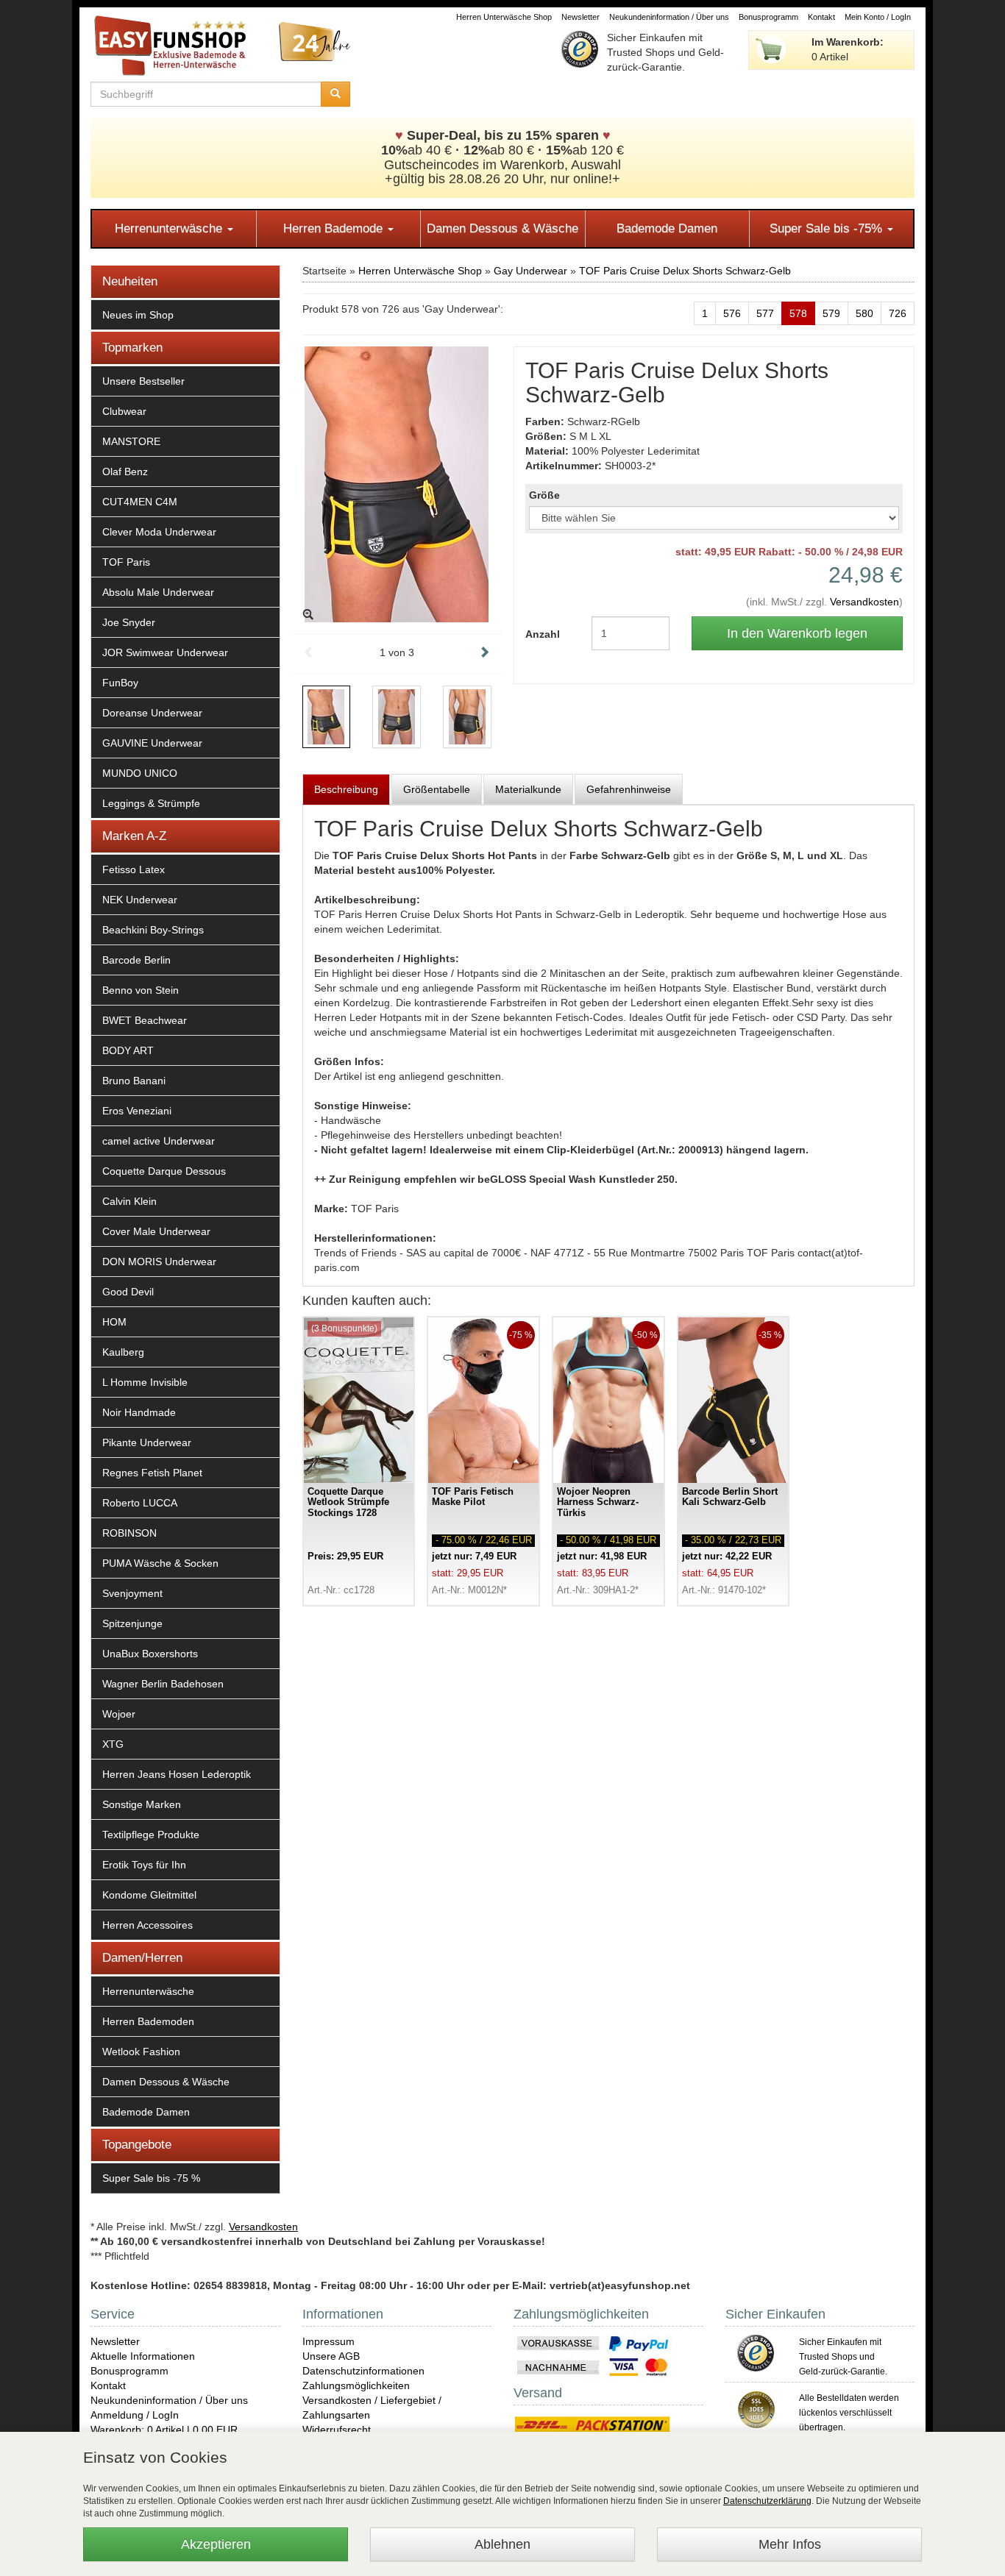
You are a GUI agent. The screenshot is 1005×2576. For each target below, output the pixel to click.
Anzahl (543, 634)
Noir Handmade (139, 1412)
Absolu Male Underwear (158, 592)
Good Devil (128, 1292)
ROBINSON (129, 1533)
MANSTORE (131, 441)
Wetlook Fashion (141, 2052)
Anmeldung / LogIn (135, 2415)
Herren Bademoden (148, 2021)
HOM (114, 1322)
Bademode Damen (667, 228)
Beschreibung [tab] (346, 789)
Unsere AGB (331, 2356)
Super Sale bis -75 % (151, 2178)
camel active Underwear (159, 1141)
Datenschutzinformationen (363, 2371)
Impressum (329, 2341)
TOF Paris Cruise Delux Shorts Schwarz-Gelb (685, 271)
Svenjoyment (132, 1593)
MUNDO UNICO (140, 773)
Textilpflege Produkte (151, 1835)
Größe (544, 495)
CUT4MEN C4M (140, 502)
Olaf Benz (125, 472)
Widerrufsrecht (337, 2430)
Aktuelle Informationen (143, 2356)
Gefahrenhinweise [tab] (629, 789)
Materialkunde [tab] (528, 789)
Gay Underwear (530, 271)
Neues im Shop (138, 315)
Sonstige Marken (142, 1804)
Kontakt (821, 17)
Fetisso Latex (134, 869)
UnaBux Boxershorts (150, 1654)
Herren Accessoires (148, 1925)
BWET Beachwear (145, 1020)
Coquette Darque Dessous (164, 1171)
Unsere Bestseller (143, 381)
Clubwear (124, 411)
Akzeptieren (216, 2544)
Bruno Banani (134, 1081)
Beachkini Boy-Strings (153, 930)
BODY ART (128, 1050)
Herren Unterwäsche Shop (504, 17)
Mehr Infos (790, 2544)
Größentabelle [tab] (437, 789)
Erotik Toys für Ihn (144, 1865)
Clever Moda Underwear (159, 532)
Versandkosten (864, 602)
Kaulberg (123, 1352)
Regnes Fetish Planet (152, 1473)
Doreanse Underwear (152, 713)
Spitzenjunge (132, 1623)
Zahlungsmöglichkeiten (356, 2385)
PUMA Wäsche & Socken (160, 1563)
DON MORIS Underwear (159, 1262)
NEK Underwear (140, 900)
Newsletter (580, 17)
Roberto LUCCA (140, 1503)
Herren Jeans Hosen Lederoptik (177, 1774)
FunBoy (120, 683)
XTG (113, 1744)
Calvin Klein (129, 1201)
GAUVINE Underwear (152, 743)
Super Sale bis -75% (828, 228)
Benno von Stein (141, 990)
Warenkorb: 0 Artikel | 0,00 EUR (164, 2430)
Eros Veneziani (137, 1111)
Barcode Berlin (136, 960)
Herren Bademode (335, 228)
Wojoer (119, 1714)
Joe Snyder (129, 622)
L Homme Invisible (145, 1382)
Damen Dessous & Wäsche (502, 228)
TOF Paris (126, 562)
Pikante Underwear (147, 1442)
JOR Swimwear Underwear (165, 652)
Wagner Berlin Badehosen (163, 1684)
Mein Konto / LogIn (878, 17)
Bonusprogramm (768, 17)
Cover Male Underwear (156, 1231)
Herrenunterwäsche (170, 228)
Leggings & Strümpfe (151, 803)
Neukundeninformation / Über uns (669, 17)
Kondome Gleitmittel (149, 1895)
